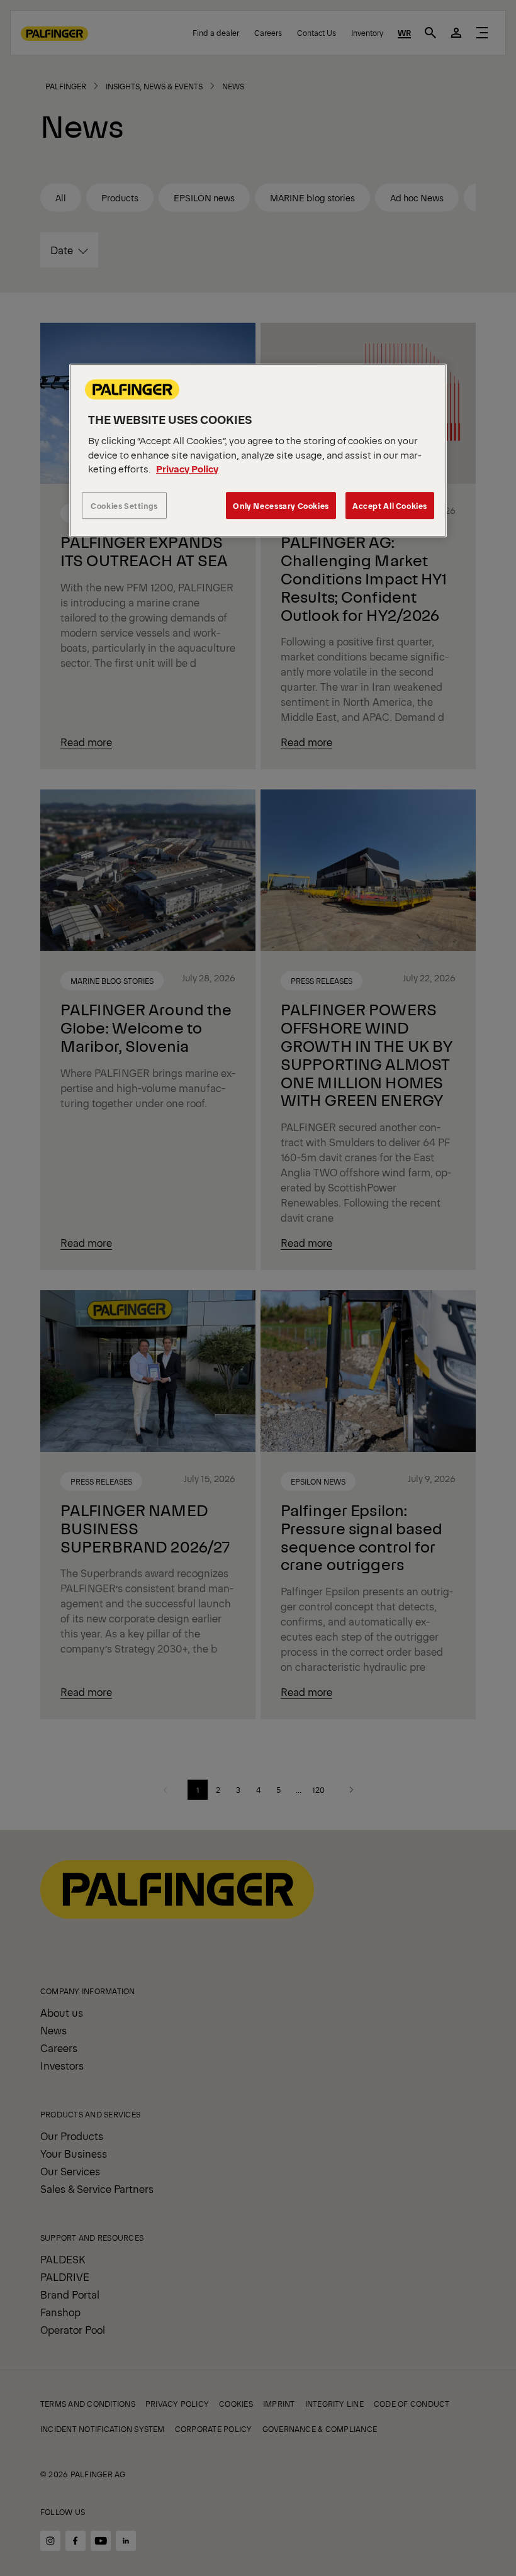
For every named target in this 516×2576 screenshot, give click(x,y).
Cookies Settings (124, 505)
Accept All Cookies (390, 505)
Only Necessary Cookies (281, 505)
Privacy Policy (187, 469)
